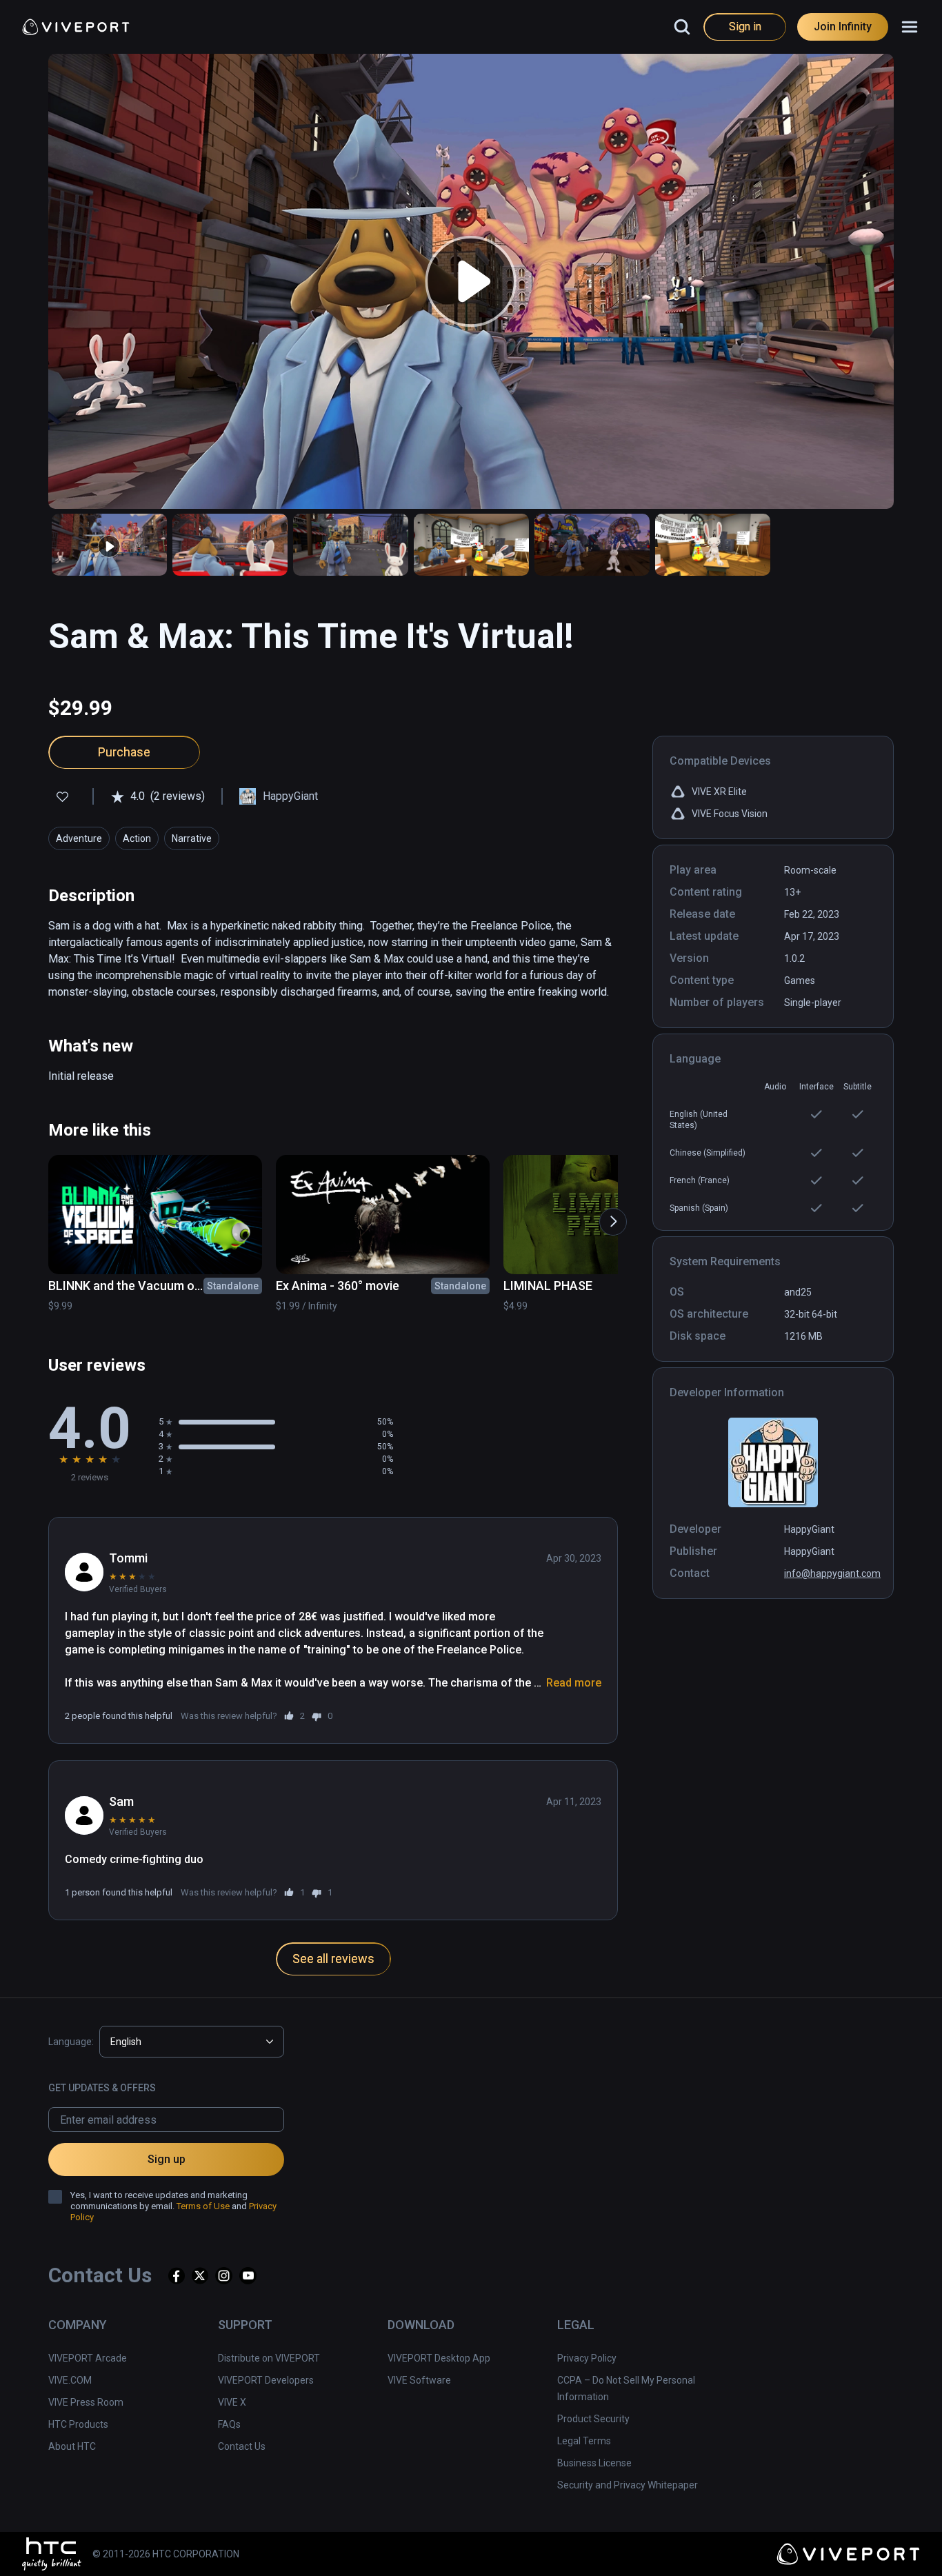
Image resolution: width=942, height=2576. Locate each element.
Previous (38, 1215)
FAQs (229, 2424)
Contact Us (242, 2446)
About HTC (72, 2446)
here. (399, 2559)
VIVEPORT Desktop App (439, 2358)
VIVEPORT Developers (266, 2380)
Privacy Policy (587, 2358)
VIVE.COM (70, 2380)
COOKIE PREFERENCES (684, 2545)
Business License (594, 2463)
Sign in (745, 27)
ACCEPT (791, 2545)
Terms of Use (203, 2206)
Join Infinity (843, 27)
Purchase (124, 752)
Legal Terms (584, 2441)
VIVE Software (419, 2380)
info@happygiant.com (832, 1573)
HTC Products (78, 2424)
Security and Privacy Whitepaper (628, 2485)
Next (606, 1215)
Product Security (593, 2419)
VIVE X (232, 2402)
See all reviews (333, 1959)
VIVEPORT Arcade (88, 2358)
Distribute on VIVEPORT (269, 2358)
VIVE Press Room (86, 2402)
